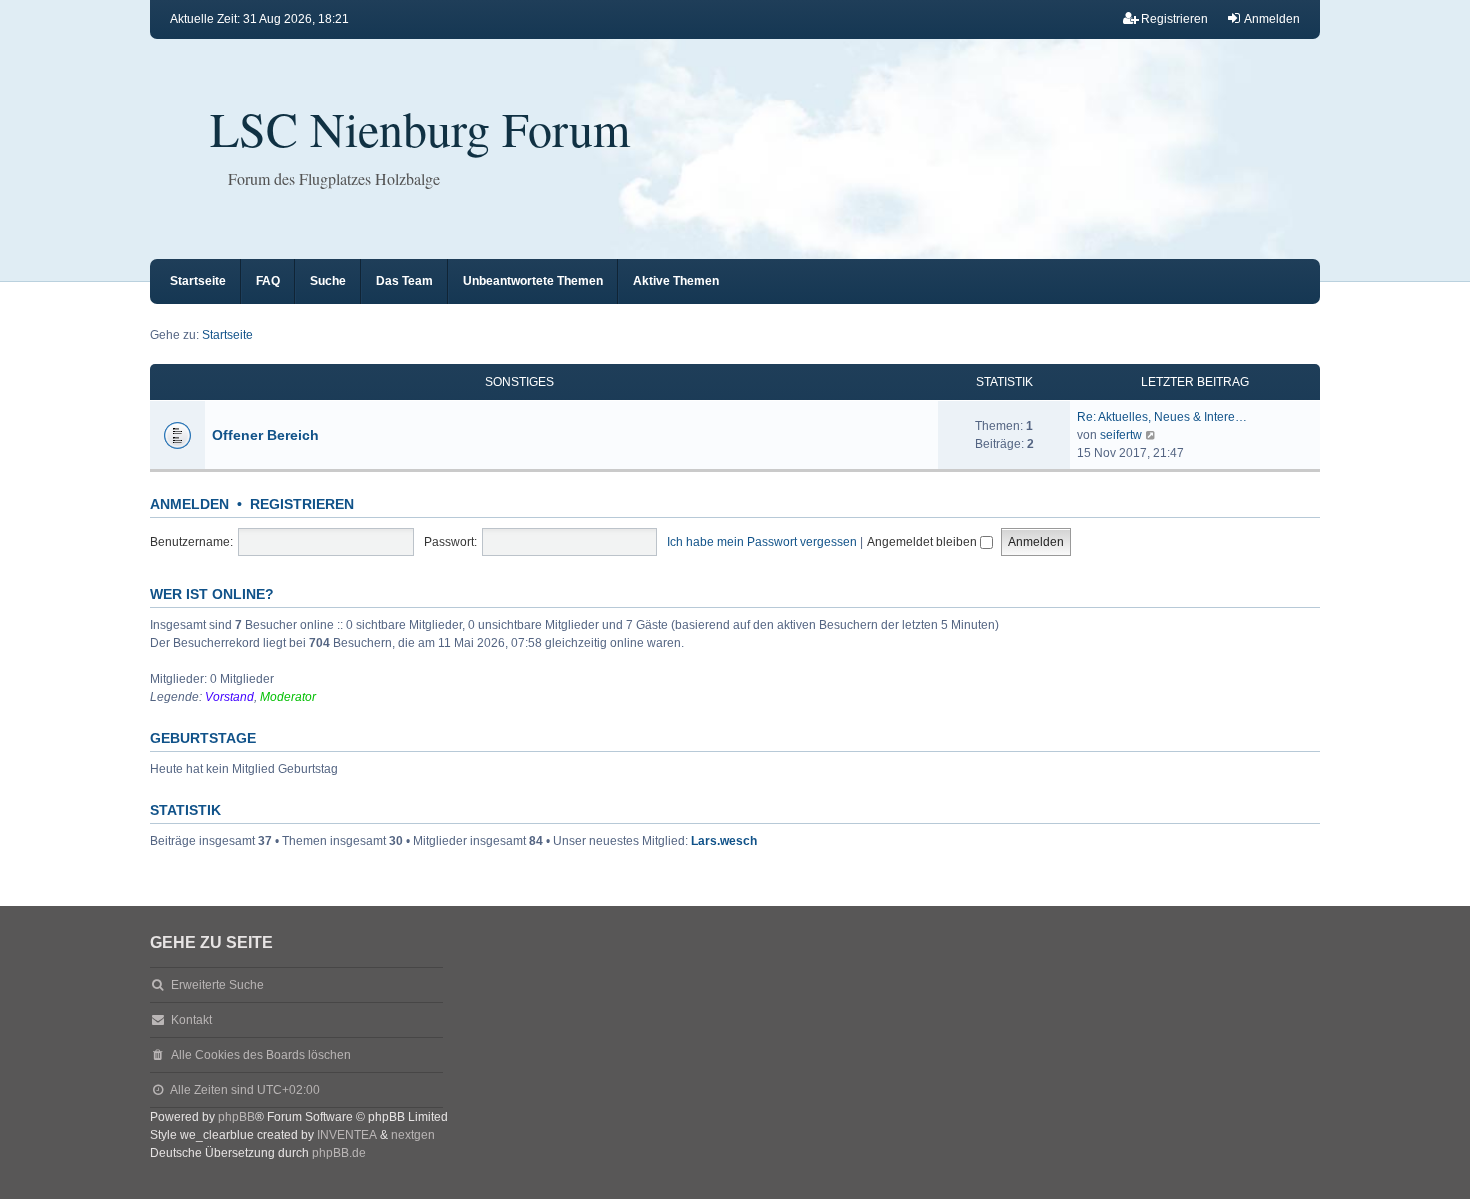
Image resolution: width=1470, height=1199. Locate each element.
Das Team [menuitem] (404, 281)
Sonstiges (519, 382)
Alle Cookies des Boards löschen (261, 1055)
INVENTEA (347, 1135)
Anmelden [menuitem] (1272, 19)
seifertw (1121, 435)
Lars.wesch (724, 841)
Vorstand (229, 697)
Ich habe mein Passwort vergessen (762, 542)
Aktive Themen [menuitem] (676, 281)
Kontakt (191, 1020)
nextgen (413, 1135)
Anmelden (189, 504)
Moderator (288, 697)
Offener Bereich (265, 435)
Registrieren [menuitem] (1174, 19)
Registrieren (302, 504)
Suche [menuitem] (328, 281)
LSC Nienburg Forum (420, 128)
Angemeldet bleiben (923, 542)
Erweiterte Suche (217, 985)
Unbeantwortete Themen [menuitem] (533, 281)
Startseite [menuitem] (198, 281)
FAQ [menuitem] (268, 281)
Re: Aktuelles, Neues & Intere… (1162, 417)
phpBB (236, 1117)
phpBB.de (339, 1153)
